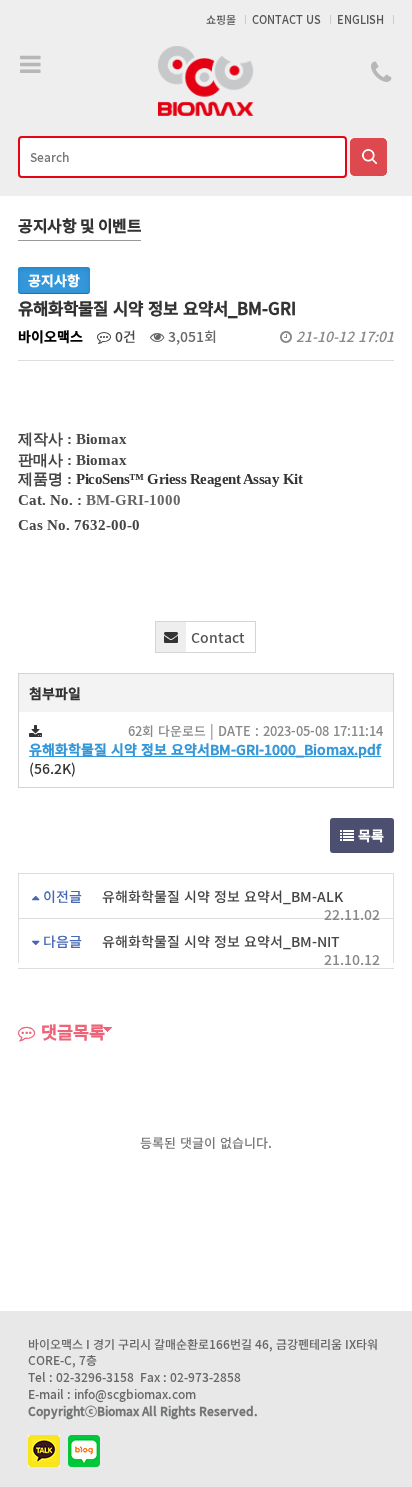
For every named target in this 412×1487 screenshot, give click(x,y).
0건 (123, 336)
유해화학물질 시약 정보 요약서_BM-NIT (221, 941)
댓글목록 (70, 1032)
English (360, 19)
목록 (369, 835)
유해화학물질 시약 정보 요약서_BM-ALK (222, 896)
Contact (218, 637)
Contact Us (286, 19)
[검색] (368, 157)
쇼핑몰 (221, 19)
